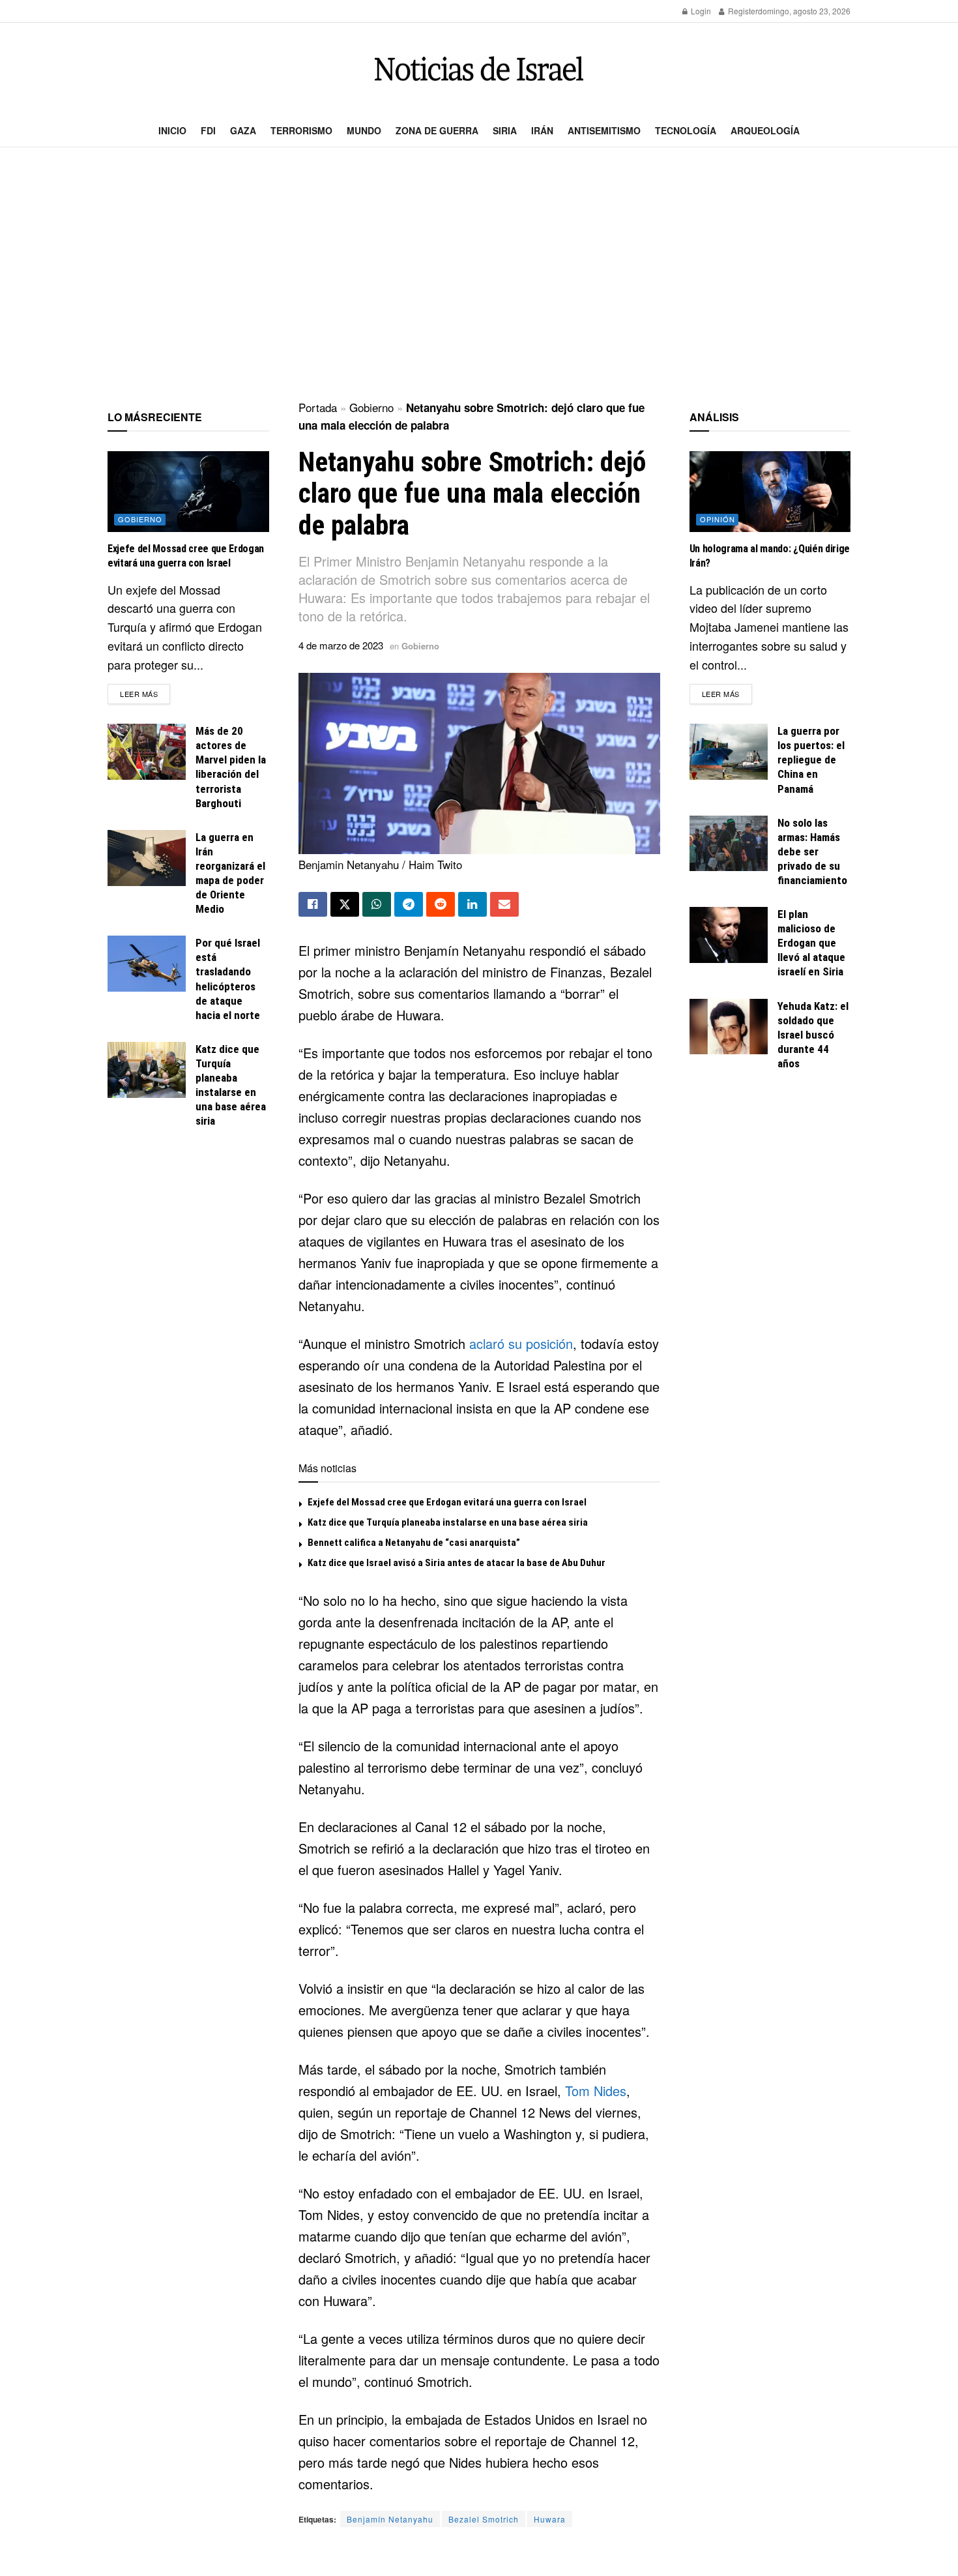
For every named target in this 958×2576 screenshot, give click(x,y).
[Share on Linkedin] (472, 904)
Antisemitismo (604, 130)
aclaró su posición (521, 1343)
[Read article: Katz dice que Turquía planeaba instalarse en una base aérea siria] (147, 1070)
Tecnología (686, 130)
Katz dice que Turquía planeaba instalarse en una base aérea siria (448, 1522)
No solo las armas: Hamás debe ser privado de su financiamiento (812, 851)
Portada (318, 407)
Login (700, 11)
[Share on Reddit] (441, 904)
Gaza (243, 130)
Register (742, 11)
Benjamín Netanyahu (390, 2519)
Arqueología (765, 130)
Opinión (718, 519)
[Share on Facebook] (313, 904)
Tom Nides (596, 2091)
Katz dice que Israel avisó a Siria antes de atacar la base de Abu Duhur (457, 1563)
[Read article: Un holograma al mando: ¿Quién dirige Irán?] (770, 492)
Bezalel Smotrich (484, 2519)
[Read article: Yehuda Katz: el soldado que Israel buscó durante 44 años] (729, 1027)
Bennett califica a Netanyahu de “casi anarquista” (414, 1543)
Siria (505, 130)
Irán (542, 130)
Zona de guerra (437, 130)
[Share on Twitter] (345, 904)
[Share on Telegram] (409, 904)
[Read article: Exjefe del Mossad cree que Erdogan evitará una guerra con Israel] (188, 492)
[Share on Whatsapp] (377, 904)
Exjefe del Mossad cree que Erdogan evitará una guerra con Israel (447, 1502)
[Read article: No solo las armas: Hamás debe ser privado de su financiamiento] (729, 844)
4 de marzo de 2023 (341, 645)
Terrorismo (301, 130)
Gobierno (371, 407)
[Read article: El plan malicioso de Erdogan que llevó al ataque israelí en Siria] (729, 935)
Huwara (550, 2519)
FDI (208, 130)
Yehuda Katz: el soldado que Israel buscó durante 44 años (813, 1035)
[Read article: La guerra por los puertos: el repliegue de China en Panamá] (729, 752)
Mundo (364, 130)
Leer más (145, 693)
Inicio (172, 130)
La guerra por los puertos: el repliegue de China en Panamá (811, 760)
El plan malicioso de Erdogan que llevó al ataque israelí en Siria (811, 943)
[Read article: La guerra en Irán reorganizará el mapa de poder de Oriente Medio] (147, 858)
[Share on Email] (504, 904)
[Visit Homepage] (479, 69)
